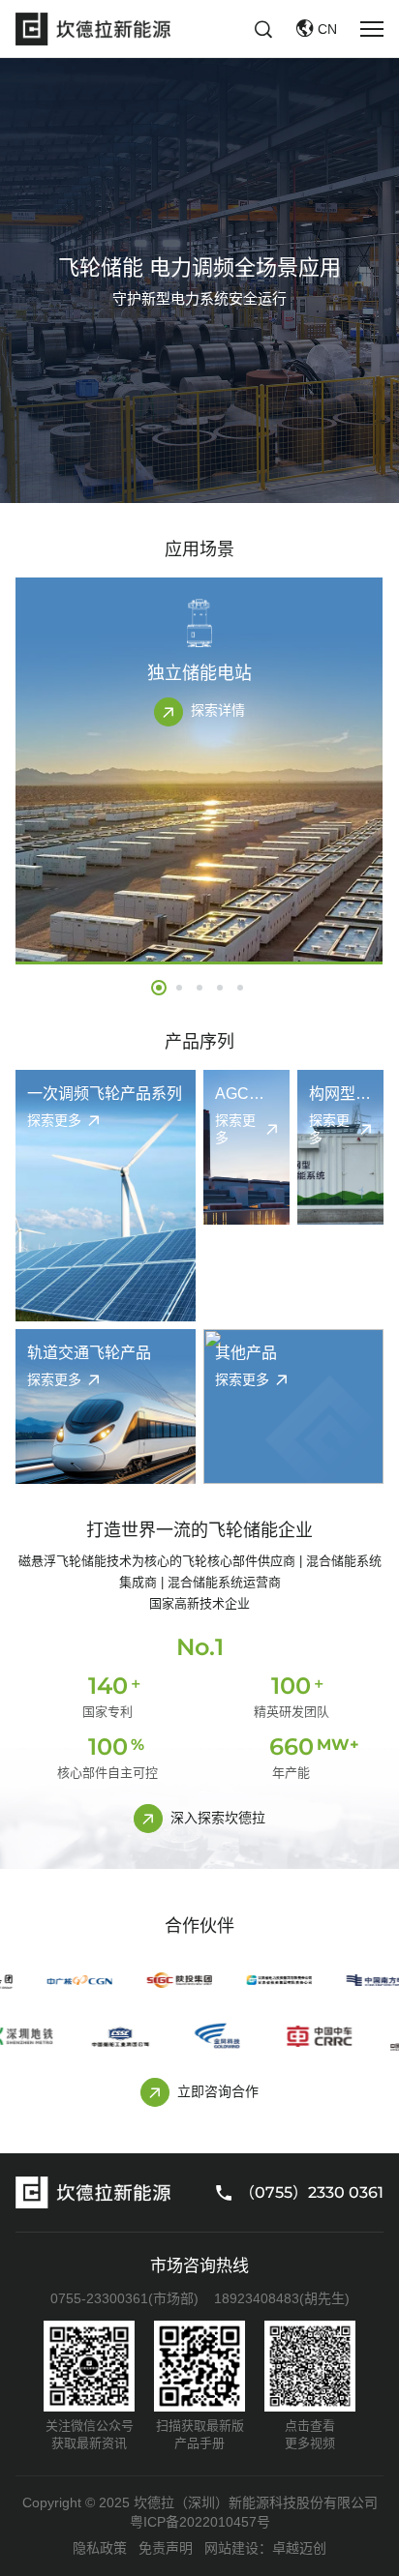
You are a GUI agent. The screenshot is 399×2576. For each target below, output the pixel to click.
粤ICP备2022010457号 (200, 2522)
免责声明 (166, 2548)
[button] (159, 988)
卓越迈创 (299, 2548)
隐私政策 (100, 2548)
